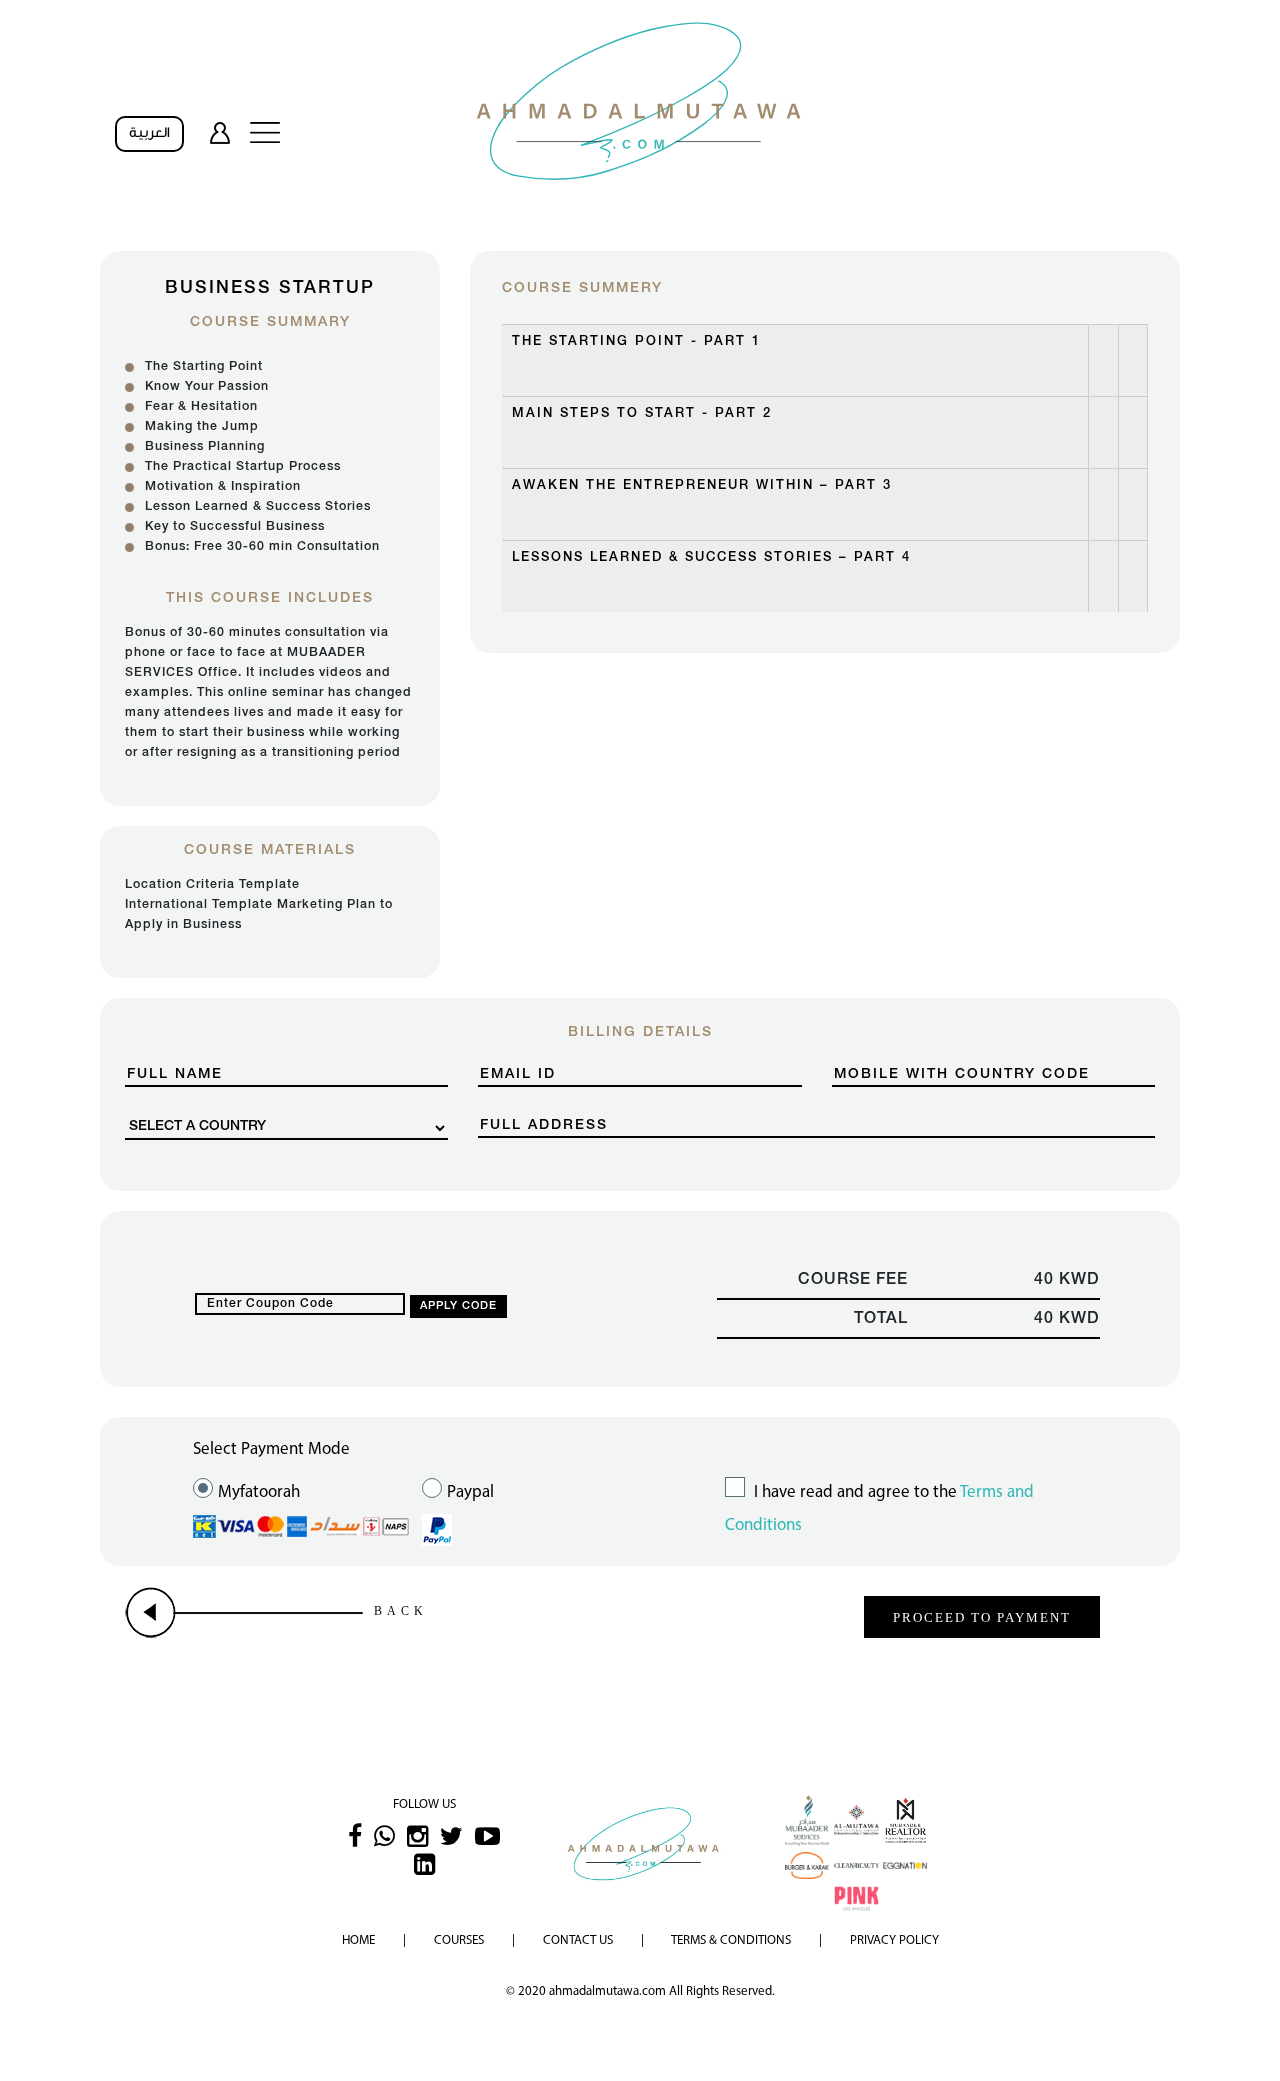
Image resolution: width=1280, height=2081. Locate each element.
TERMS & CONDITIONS (731, 1940)
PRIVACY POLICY (894, 1940)
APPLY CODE (458, 1306)
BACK (401, 1611)
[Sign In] (220, 132)
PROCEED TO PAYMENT (982, 1617)
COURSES (459, 1940)
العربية (149, 133)
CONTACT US (578, 1940)
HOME (358, 1940)
